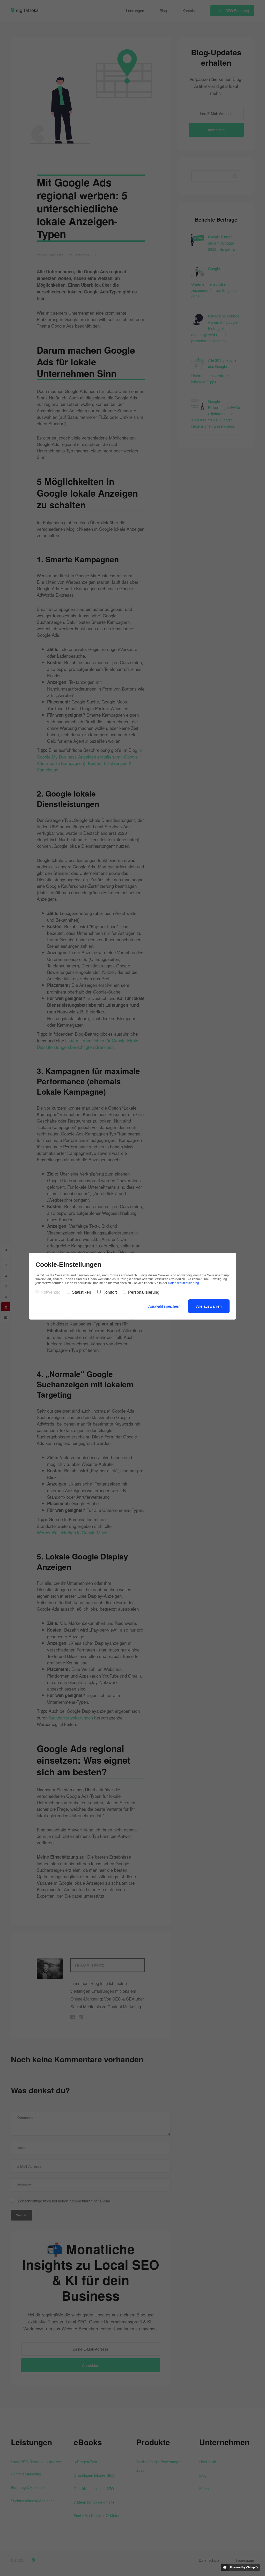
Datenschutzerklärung (183, 1283)
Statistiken (82, 1292)
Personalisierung (144, 1292)
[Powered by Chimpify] (240, 2567)
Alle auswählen (209, 1306)
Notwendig (51, 1292)
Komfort (110, 1292)
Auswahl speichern (164, 1306)
